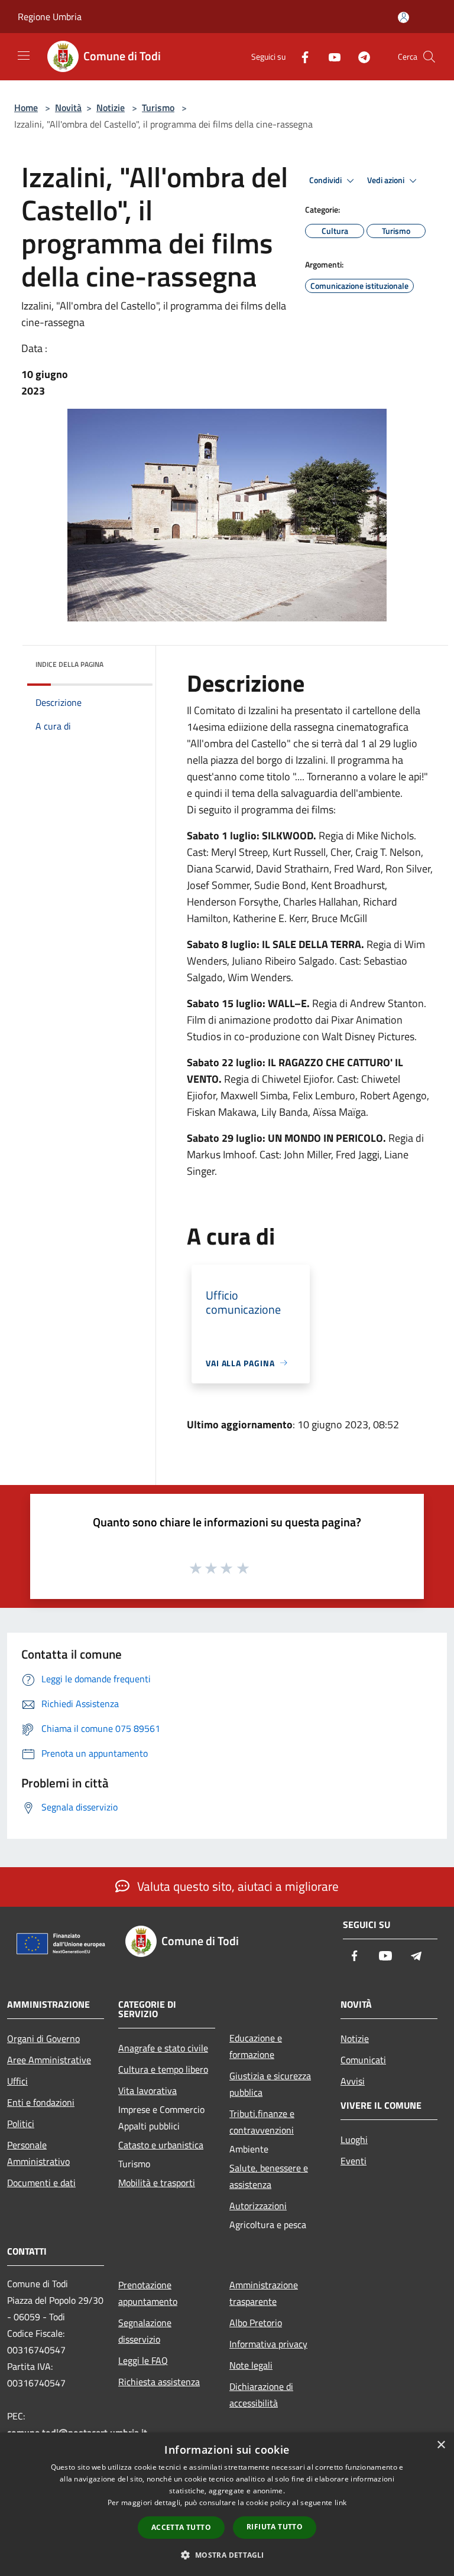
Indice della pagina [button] (69, 664)
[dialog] (227, 2504)
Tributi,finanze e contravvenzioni (262, 2122)
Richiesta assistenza (159, 2382)
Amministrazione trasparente (264, 2293)
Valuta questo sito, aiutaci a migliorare (236, 1886)
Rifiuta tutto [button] (275, 2527)
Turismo (158, 108)
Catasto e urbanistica (161, 2145)
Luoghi (354, 2139)
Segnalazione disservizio (145, 2331)
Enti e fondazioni (41, 2102)
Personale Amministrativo (38, 2153)
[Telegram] (359, 56)
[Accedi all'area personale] (403, 17)
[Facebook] (300, 56)
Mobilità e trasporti (157, 2183)
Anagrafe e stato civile (163, 2048)
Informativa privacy (268, 2344)
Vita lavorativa (147, 2090)
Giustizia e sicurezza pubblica (270, 2084)
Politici (21, 2124)
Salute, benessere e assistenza (269, 2176)
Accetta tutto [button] (181, 2527)
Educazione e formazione (256, 2046)
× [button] (441, 2445)
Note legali (251, 2365)
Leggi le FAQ (143, 2360)
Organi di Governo (43, 2038)
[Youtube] (330, 56)
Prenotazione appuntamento (148, 2293)
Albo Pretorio (256, 2323)
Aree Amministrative (49, 2060)
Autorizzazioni (258, 2206)
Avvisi (353, 2081)
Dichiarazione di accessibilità (261, 2395)
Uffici (17, 2081)
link (340, 2502)
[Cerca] (429, 57)
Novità (68, 108)
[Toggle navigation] (24, 56)
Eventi (354, 2161)
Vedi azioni (387, 180)
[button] (227, 2555)
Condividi (326, 180)
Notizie (111, 108)
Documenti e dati (41, 2183)
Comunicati (363, 2060)
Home (26, 108)
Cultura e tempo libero (163, 2069)
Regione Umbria (50, 17)
